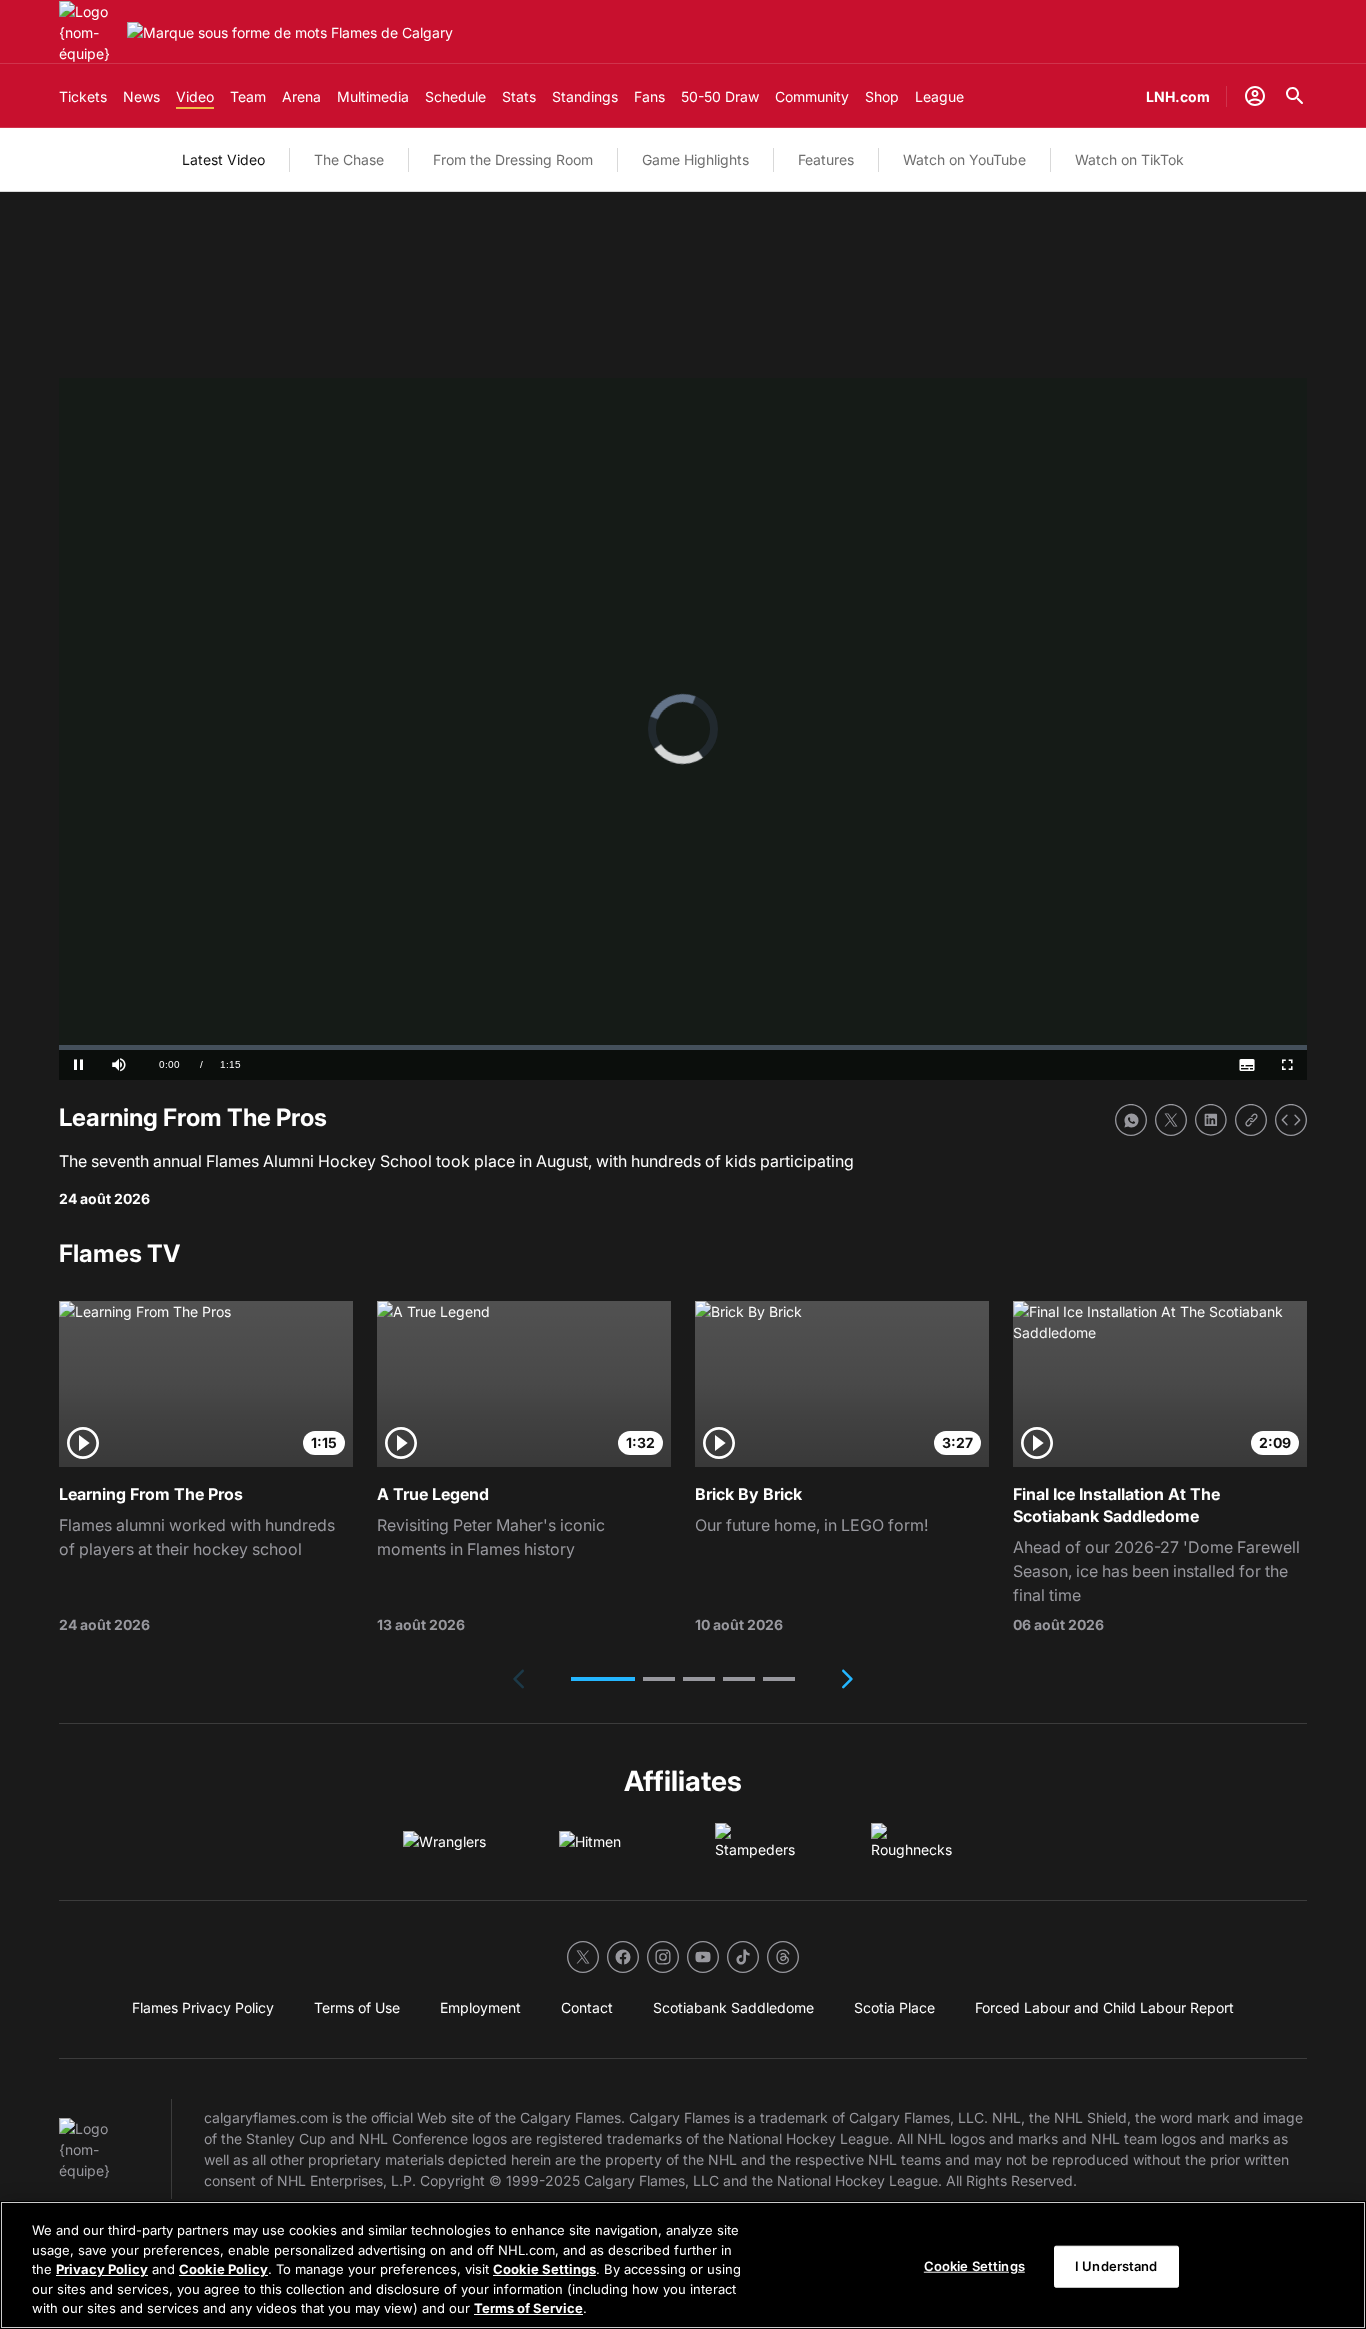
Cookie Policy (223, 2269)
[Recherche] (1295, 96)
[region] (683, 2265)
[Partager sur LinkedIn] (1211, 1120)
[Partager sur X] (1171, 1120)
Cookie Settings (544, 2269)
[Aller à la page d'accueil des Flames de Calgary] (89, 32)
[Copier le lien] (1251, 1120)
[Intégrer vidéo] (1291, 1120)
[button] (603, 1679)
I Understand (1116, 2266)
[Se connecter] (1255, 96)
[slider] (683, 1047)
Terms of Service (528, 2308)
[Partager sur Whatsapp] (1131, 1120)
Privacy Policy (102, 2269)
